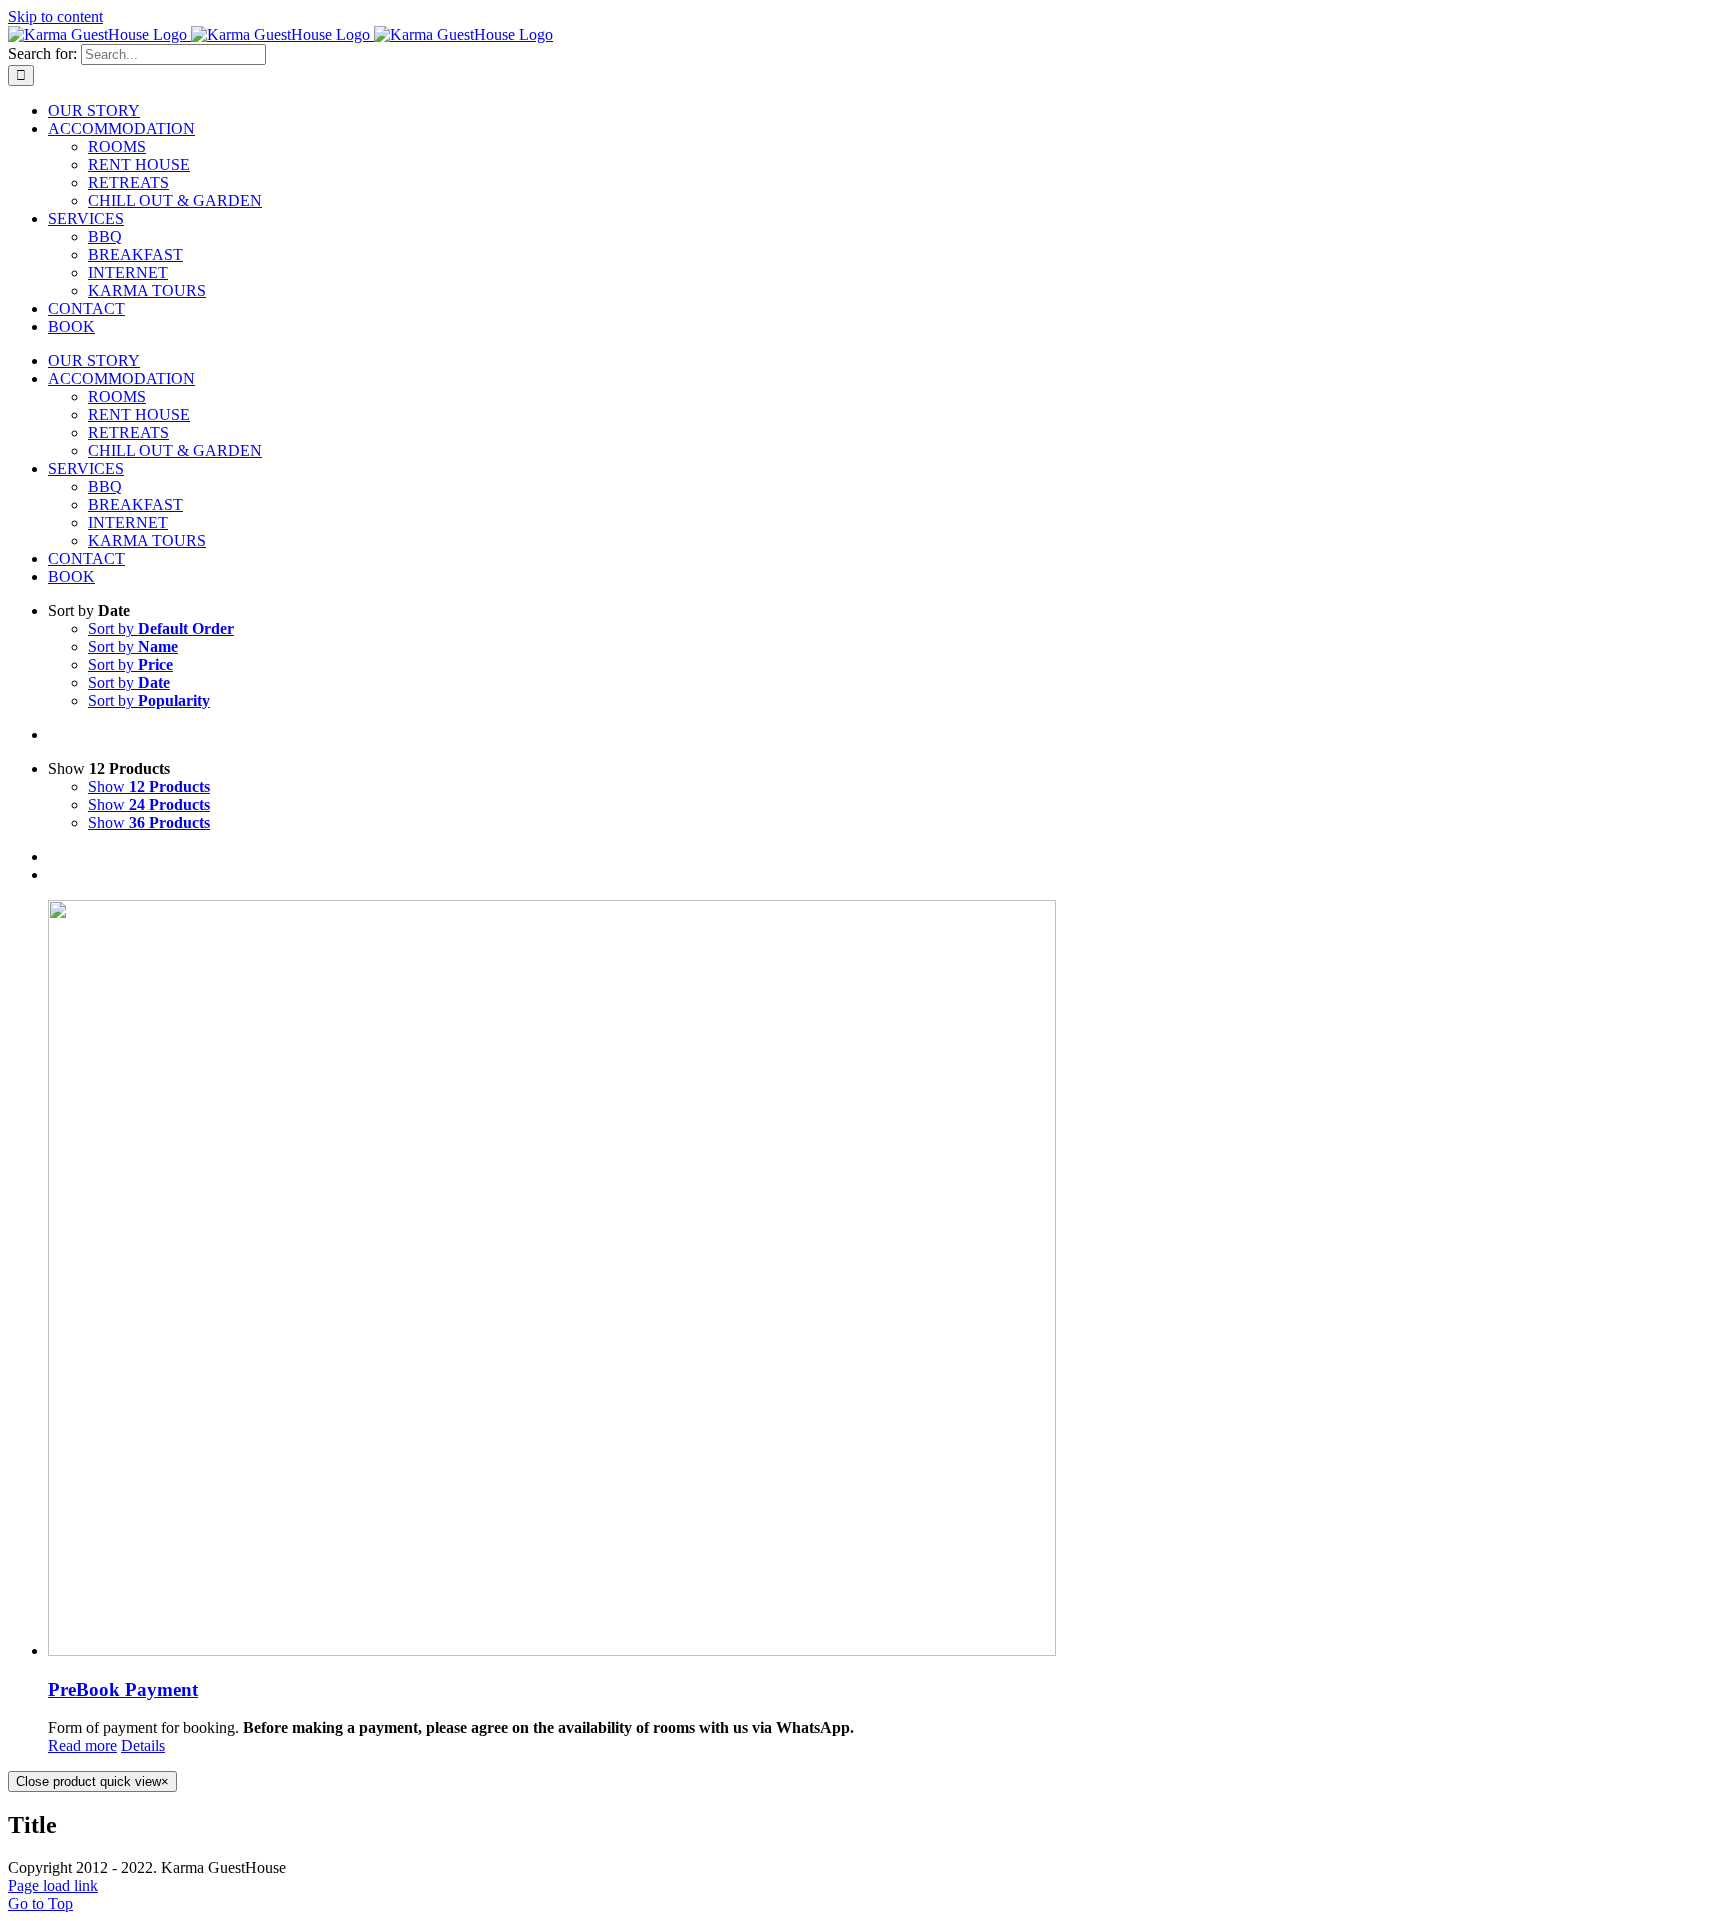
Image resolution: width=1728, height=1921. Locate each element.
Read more (82, 1745)
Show (149, 786)
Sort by (161, 628)
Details (143, 1745)
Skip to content (55, 16)
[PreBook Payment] (884, 1280)
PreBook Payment (123, 1689)
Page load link (53, 1885)
